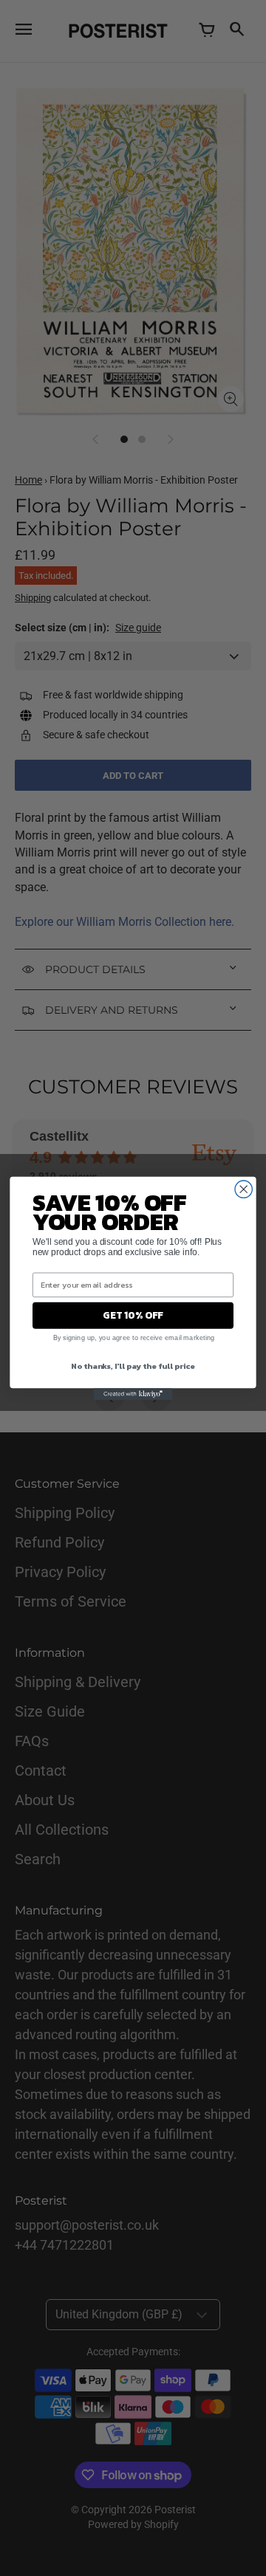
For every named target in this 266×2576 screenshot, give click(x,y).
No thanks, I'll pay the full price (133, 1365)
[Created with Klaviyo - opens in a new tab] (133, 1394)
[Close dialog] (243, 1189)
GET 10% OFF (133, 1315)
